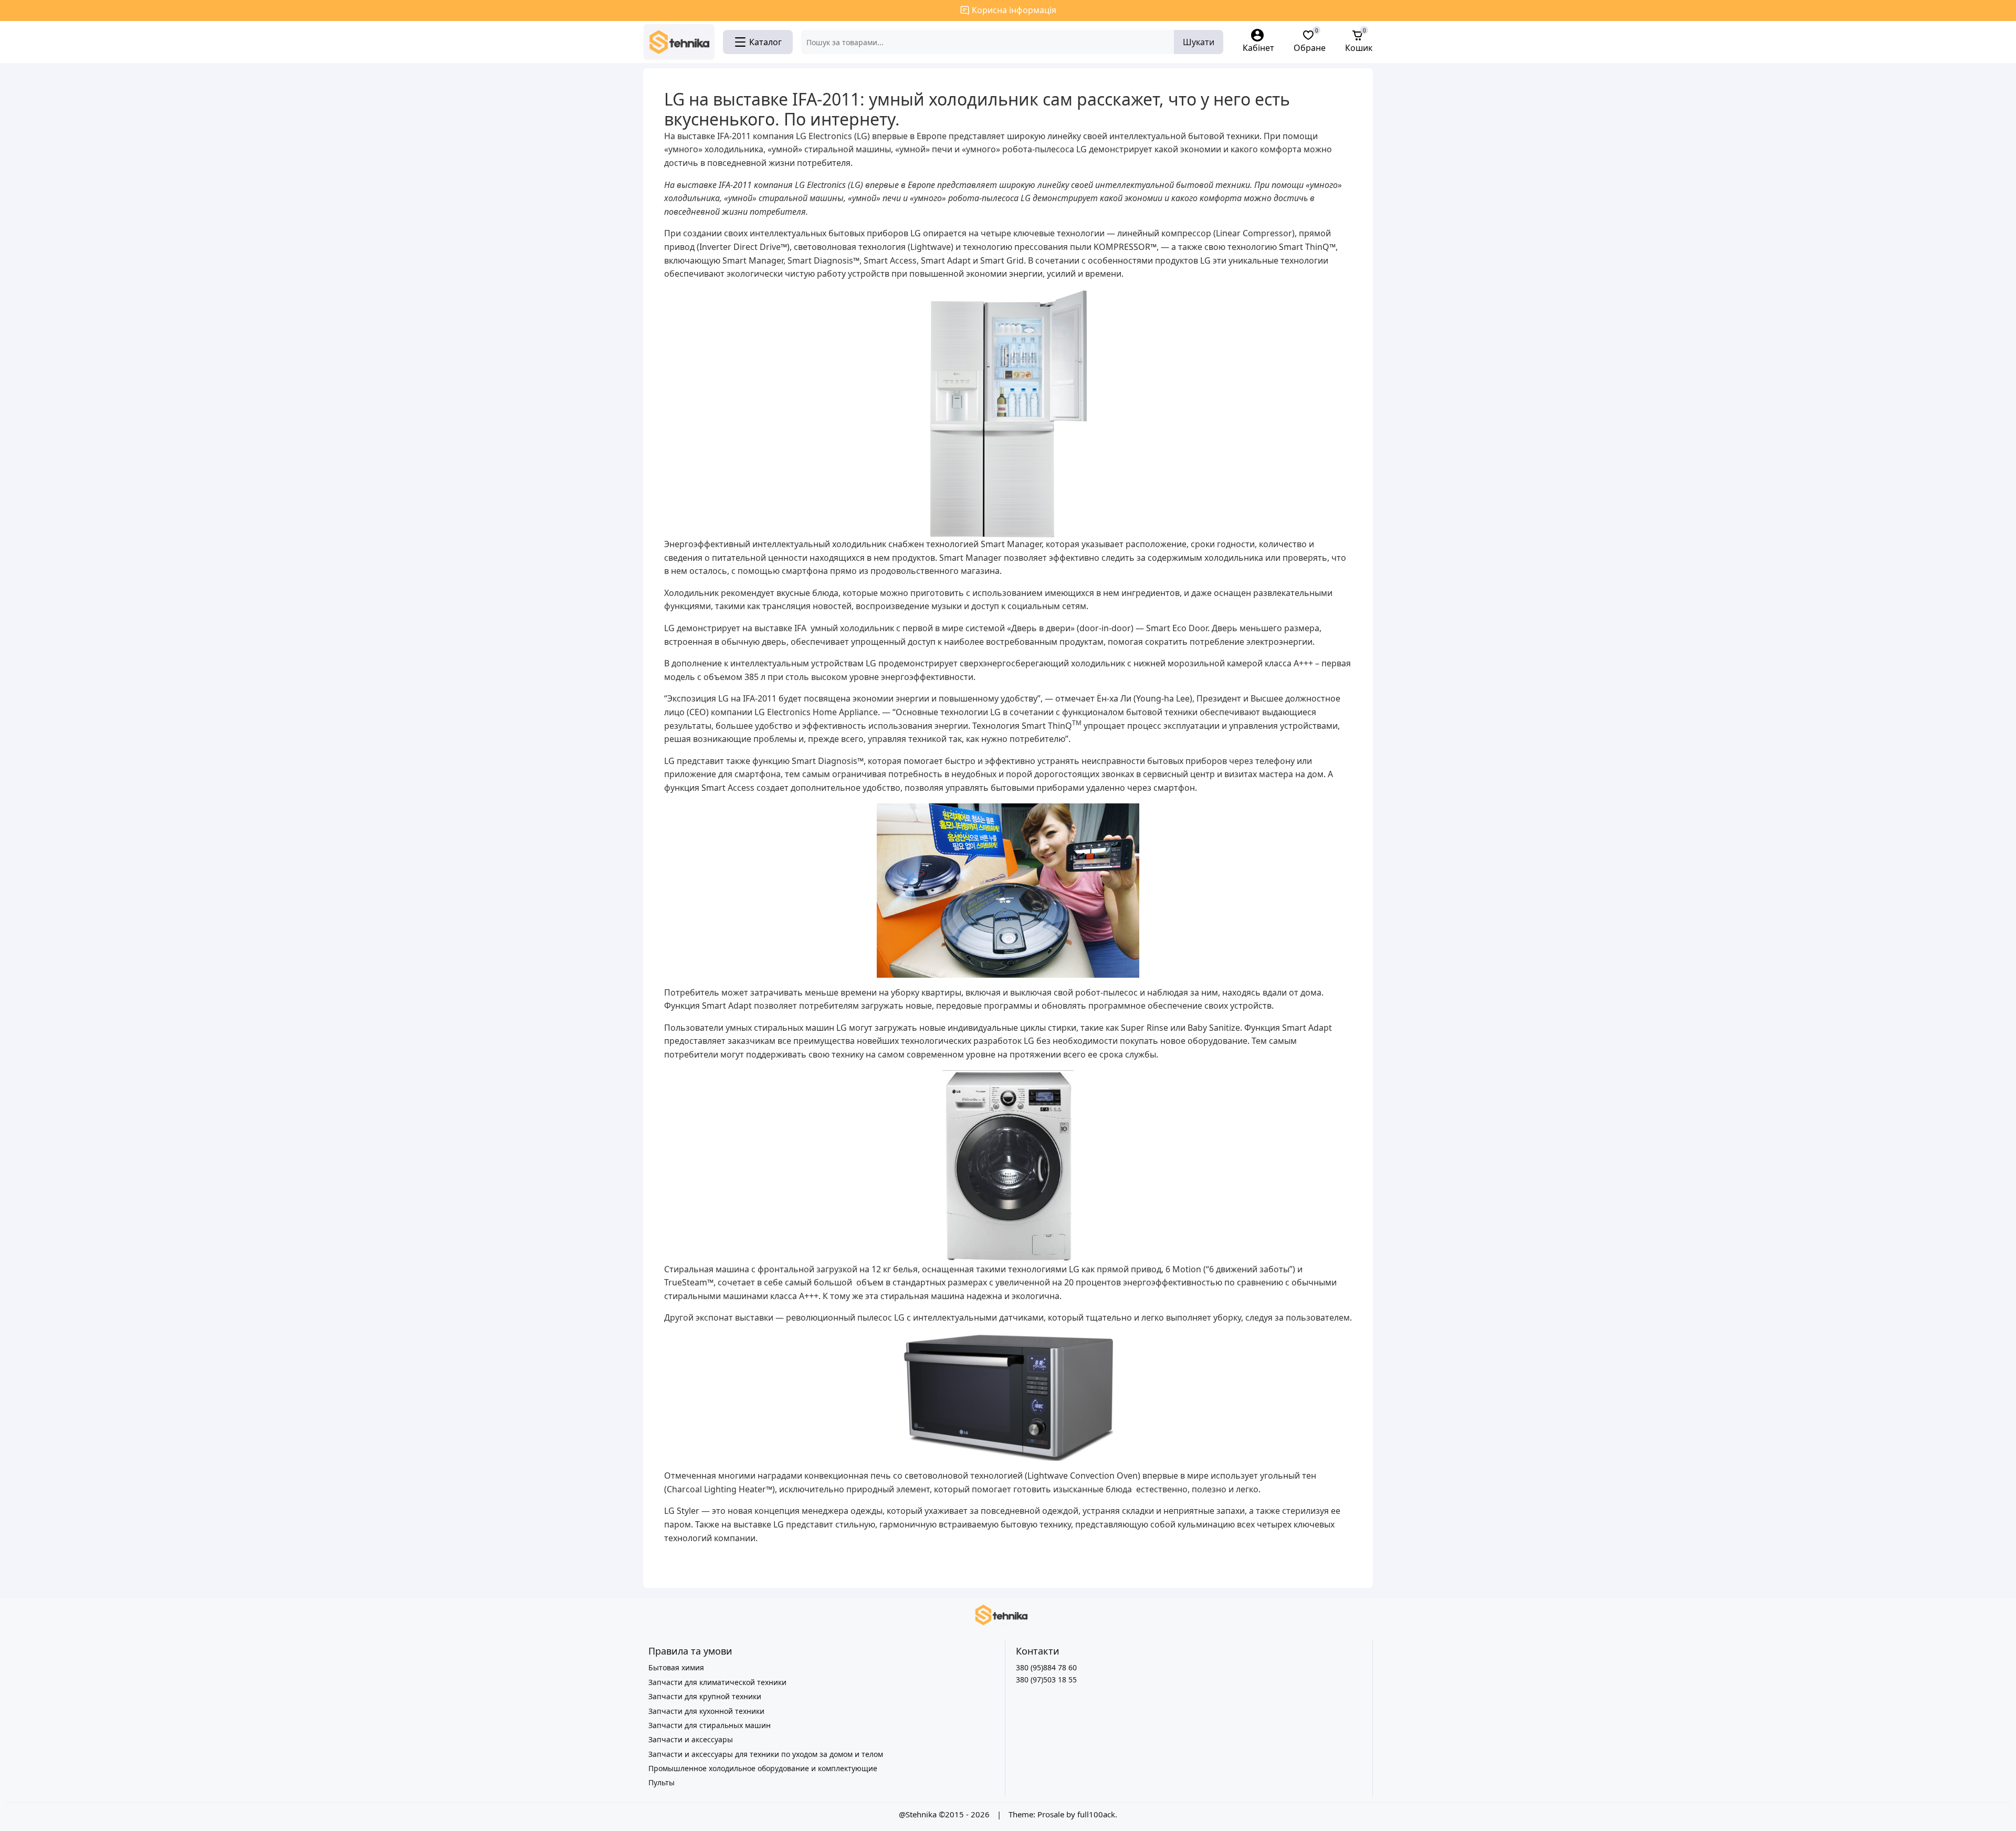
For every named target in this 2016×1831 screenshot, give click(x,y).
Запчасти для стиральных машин (710, 1725)
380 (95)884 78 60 (1046, 1667)
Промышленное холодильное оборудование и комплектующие (763, 1768)
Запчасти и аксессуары (691, 1739)
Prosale (1051, 1814)
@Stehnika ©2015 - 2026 (945, 1814)
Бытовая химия (676, 1667)
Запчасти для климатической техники (717, 1682)
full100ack (1096, 1814)
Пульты (661, 1782)
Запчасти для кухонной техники (706, 1711)
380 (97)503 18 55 (1046, 1680)
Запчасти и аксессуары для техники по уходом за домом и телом (766, 1754)
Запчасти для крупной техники (705, 1696)
